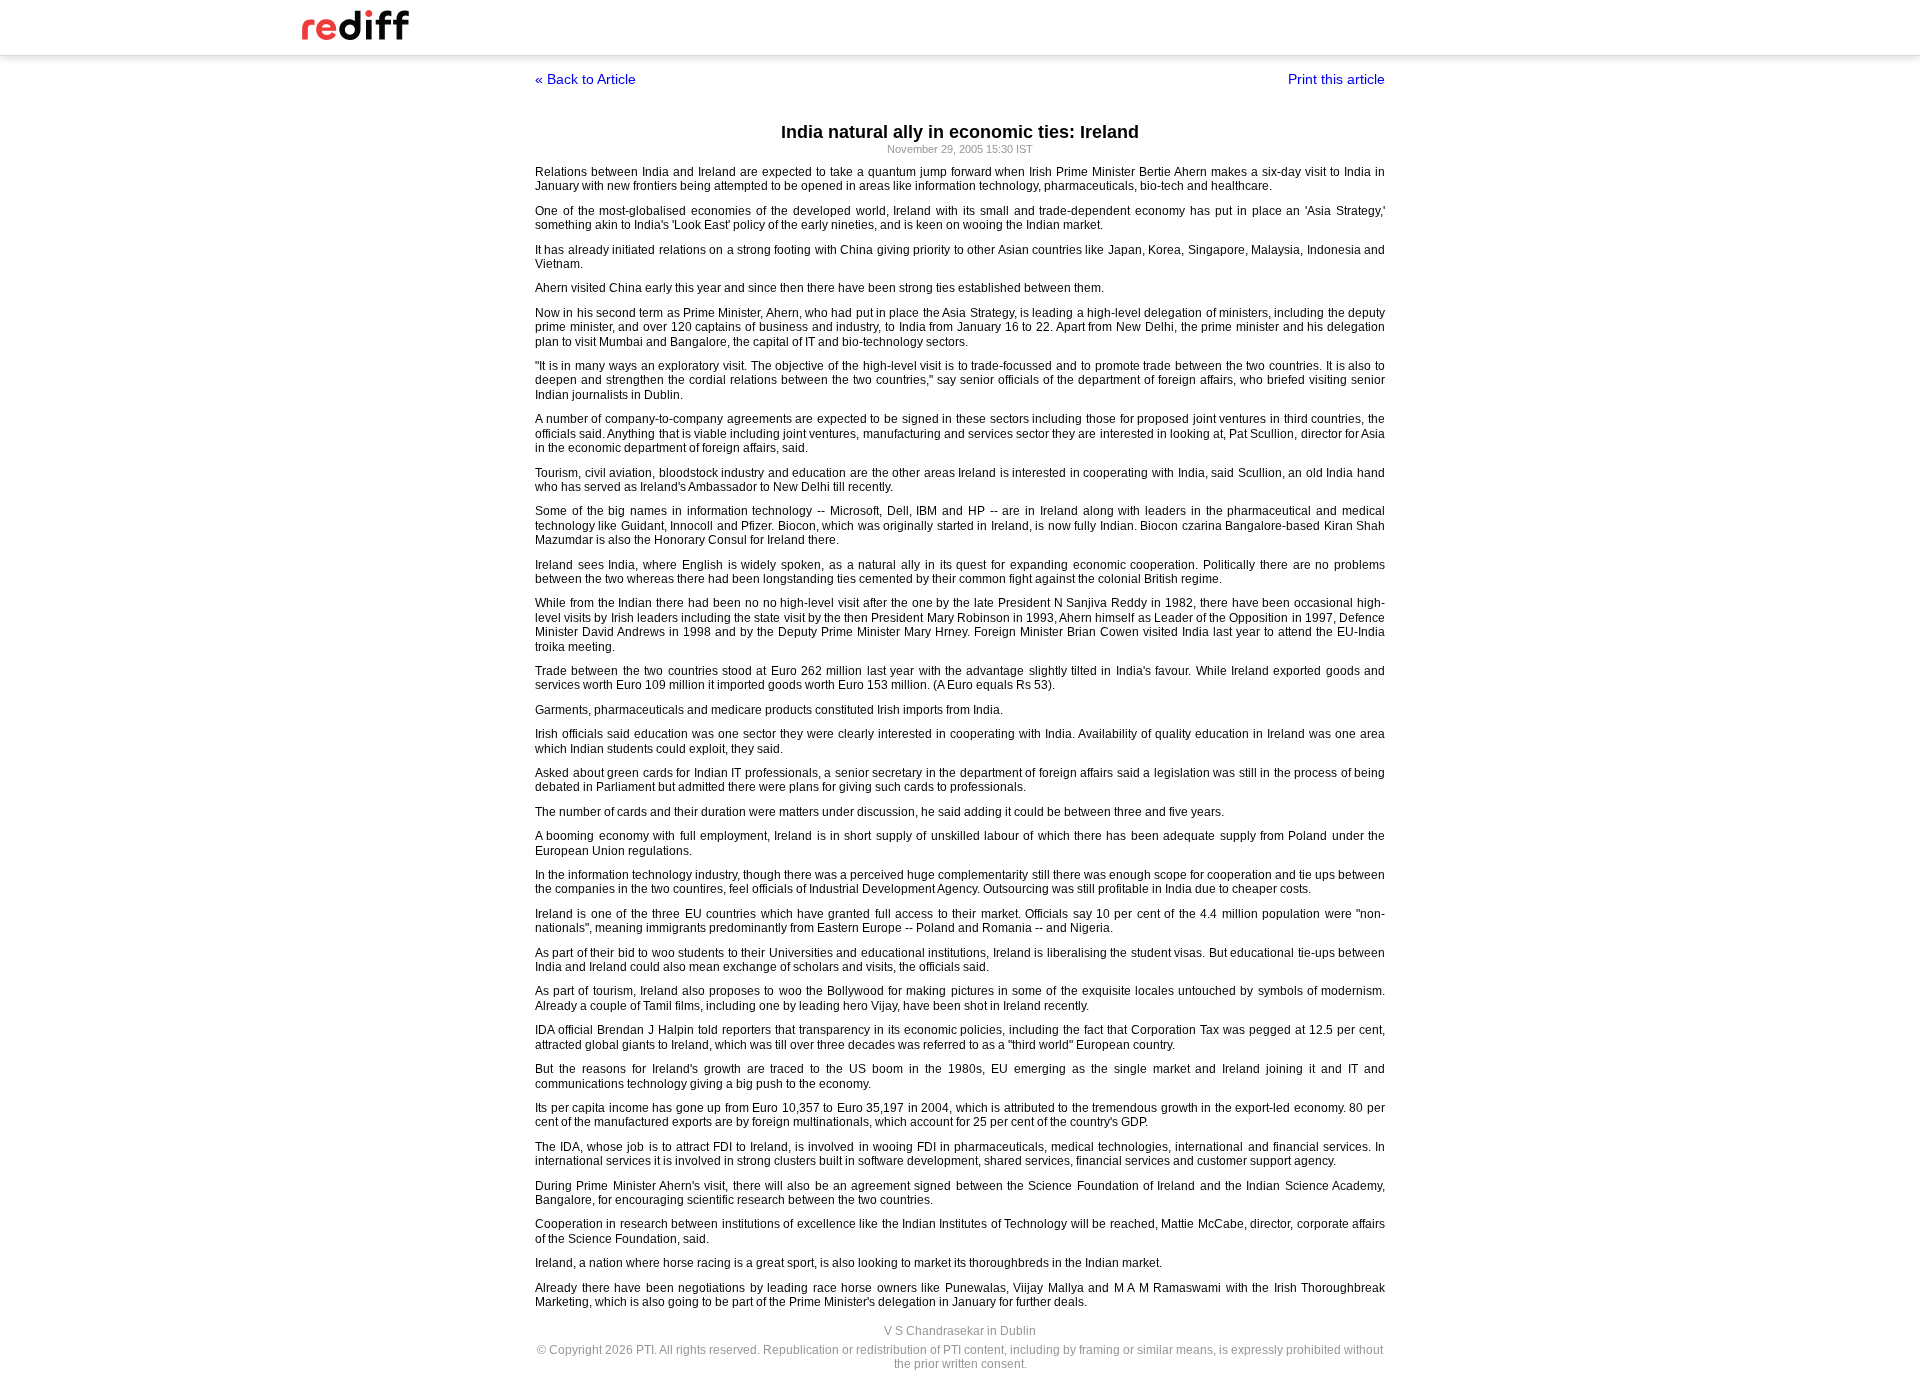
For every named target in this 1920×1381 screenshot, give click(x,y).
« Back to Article (585, 79)
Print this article (1336, 79)
